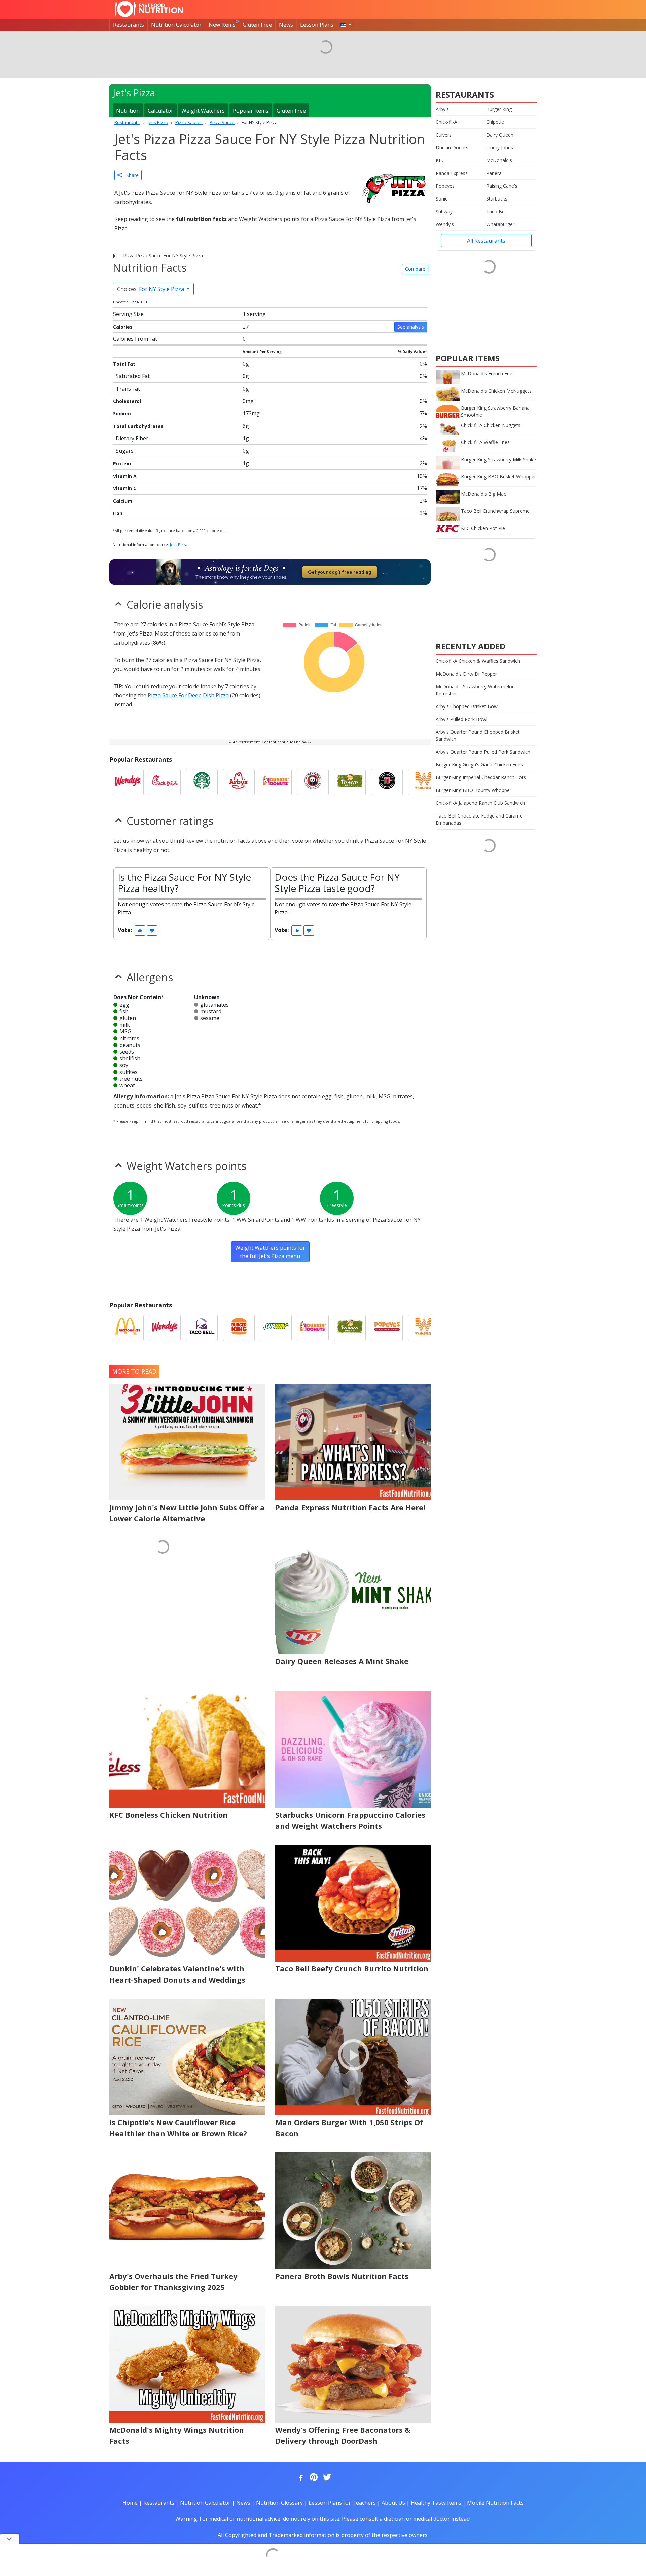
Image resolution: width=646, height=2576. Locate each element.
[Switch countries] (346, 25)
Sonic (442, 199)
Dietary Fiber (132, 438)
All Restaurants (486, 241)
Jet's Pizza (179, 545)
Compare (415, 269)
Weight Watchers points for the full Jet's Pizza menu (270, 1252)
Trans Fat (128, 389)
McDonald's (499, 160)
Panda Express (452, 173)
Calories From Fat (135, 339)
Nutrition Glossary (279, 2503)
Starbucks (497, 199)
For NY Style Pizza (151, 289)
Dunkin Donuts (452, 148)
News (286, 25)
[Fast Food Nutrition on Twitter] (326, 2478)
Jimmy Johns (500, 148)
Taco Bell (496, 211)
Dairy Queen (500, 135)
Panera (494, 173)
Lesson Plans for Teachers (342, 2503)
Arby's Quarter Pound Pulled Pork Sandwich (483, 752)
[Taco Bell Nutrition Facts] (202, 1328)
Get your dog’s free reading (340, 572)
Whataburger (500, 224)
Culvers (444, 135)
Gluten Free (257, 25)
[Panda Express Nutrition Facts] (313, 782)
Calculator (160, 111)
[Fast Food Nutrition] (149, 9)
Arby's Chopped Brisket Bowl (467, 706)
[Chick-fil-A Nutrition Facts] (165, 782)
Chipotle (495, 122)
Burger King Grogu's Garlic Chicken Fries (479, 765)
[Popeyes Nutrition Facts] (387, 1328)
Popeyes (445, 186)
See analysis (411, 327)
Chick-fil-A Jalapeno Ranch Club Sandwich (480, 803)
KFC (440, 160)
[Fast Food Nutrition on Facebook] (299, 2478)
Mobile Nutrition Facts (495, 2503)
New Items (222, 25)
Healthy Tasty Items (436, 2503)
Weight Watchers (203, 111)
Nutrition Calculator (176, 25)
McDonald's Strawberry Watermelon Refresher (475, 690)
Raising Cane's (502, 186)
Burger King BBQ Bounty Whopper (474, 790)
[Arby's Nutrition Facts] (239, 782)
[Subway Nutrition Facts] (276, 1328)
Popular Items (251, 111)
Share (130, 175)
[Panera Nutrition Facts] (350, 782)
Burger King (499, 109)
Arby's (442, 109)
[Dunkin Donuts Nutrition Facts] (276, 782)
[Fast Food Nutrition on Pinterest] (313, 2478)
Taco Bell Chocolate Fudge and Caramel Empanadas (480, 819)
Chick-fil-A (446, 122)
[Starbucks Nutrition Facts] (202, 782)
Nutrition (128, 111)
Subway (444, 211)
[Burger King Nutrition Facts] (239, 1328)
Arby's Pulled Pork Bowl (461, 719)
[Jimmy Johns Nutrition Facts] (387, 782)
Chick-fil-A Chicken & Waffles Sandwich (478, 661)
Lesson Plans (317, 25)
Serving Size (128, 314)
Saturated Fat (133, 376)
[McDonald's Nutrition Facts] (128, 1328)
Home (130, 2503)
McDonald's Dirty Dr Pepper (466, 674)
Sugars (125, 451)
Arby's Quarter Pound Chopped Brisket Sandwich (478, 735)
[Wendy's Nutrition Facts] (128, 782)
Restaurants (129, 25)
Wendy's (445, 224)
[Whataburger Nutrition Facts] (424, 782)
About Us (393, 2503)
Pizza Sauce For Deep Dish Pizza (188, 695)
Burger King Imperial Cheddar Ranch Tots (481, 777)
